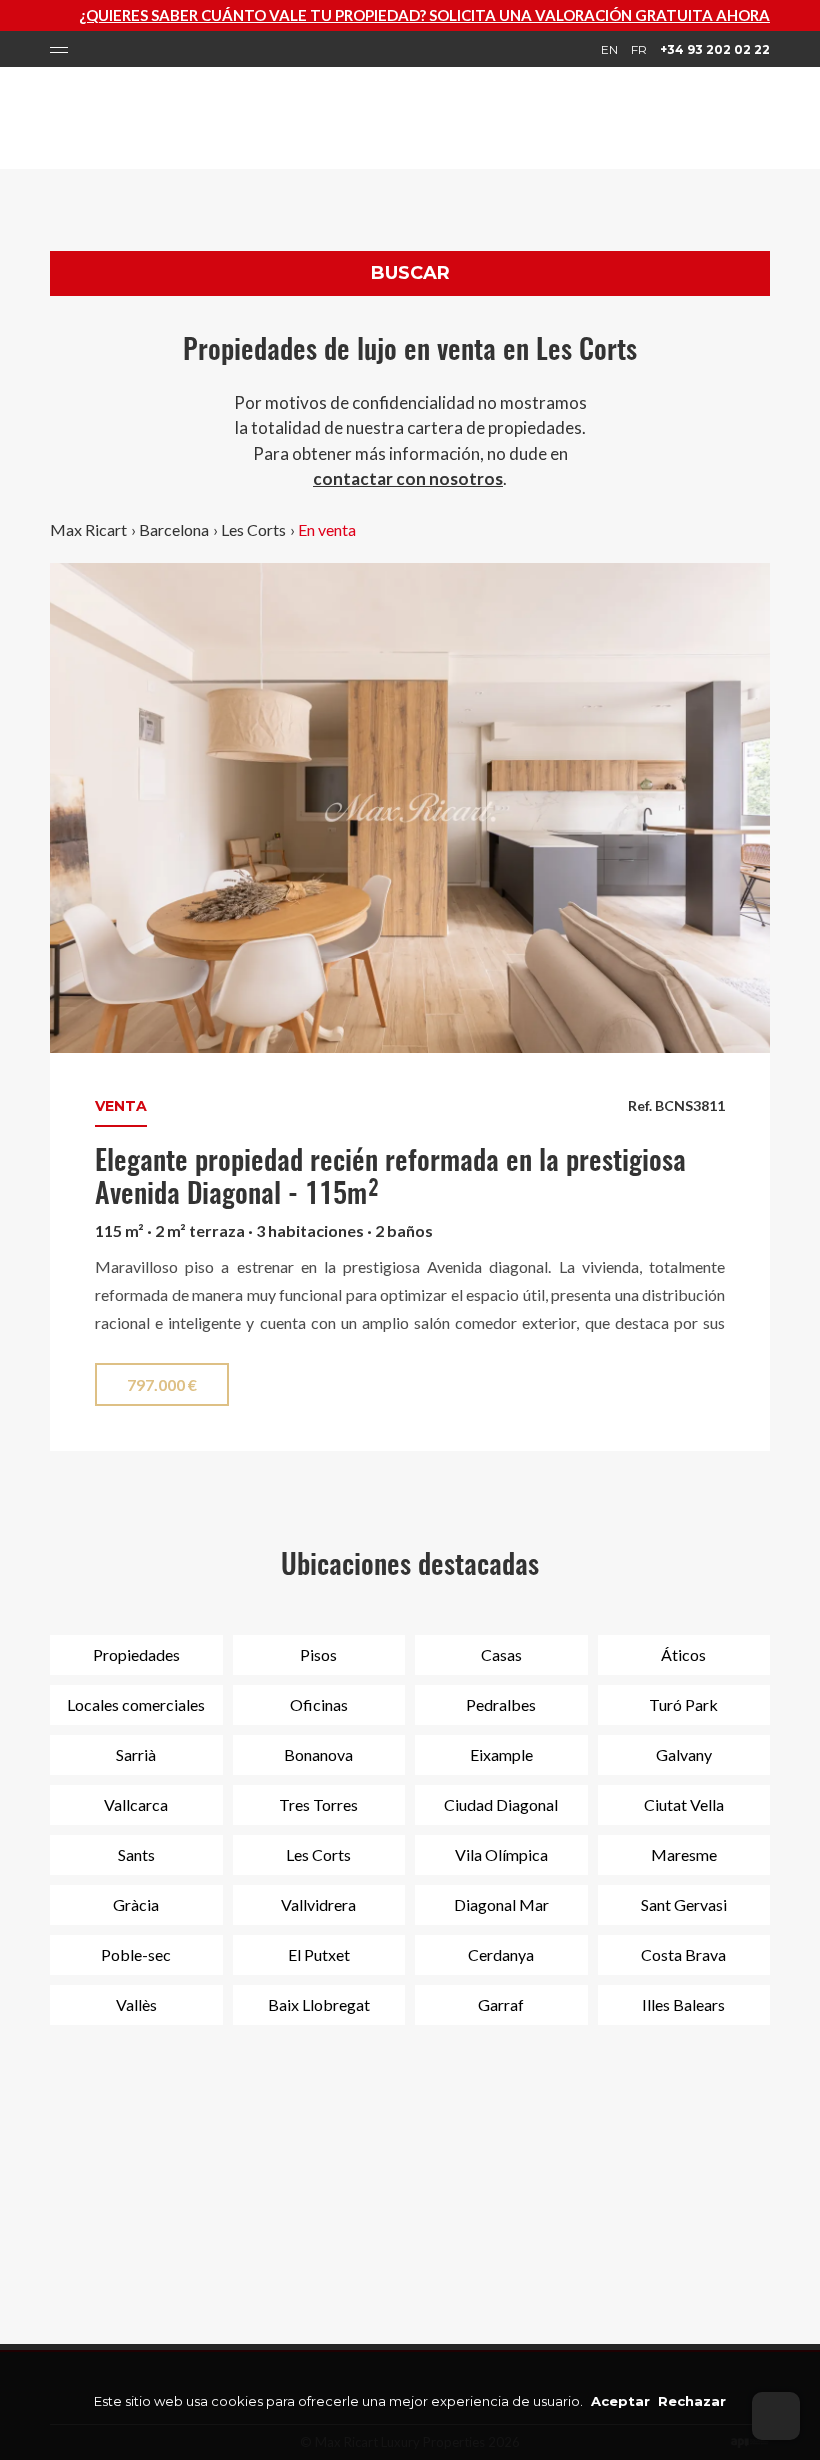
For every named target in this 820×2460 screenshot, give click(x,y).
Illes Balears (683, 2004)
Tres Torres (318, 1804)
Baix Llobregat (319, 2004)
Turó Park (683, 1704)
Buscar (410, 273)
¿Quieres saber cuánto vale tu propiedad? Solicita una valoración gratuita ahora (382, 15)
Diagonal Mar (501, 1904)
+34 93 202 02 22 (715, 49)
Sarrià (136, 1754)
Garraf (501, 2004)
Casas (501, 1654)
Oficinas (319, 1704)
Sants (136, 1854)
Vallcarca (136, 1804)
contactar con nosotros (408, 478)
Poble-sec (136, 1954)
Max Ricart (88, 529)
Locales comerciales (136, 1704)
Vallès (136, 2004)
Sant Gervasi (684, 1904)
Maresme (684, 1854)
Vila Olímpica (501, 1854)
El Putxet (319, 1954)
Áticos (683, 1654)
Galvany (684, 1754)
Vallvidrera (318, 1904)
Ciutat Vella (684, 1804)
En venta (327, 529)
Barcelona (174, 529)
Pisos (318, 1654)
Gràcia (136, 1904)
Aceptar (620, 2401)
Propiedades (136, 1654)
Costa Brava (683, 1954)
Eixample (501, 1754)
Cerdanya (501, 1954)
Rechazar (692, 2401)
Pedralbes (501, 1704)
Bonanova (318, 1754)
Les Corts (253, 529)
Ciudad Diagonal (501, 1804)
